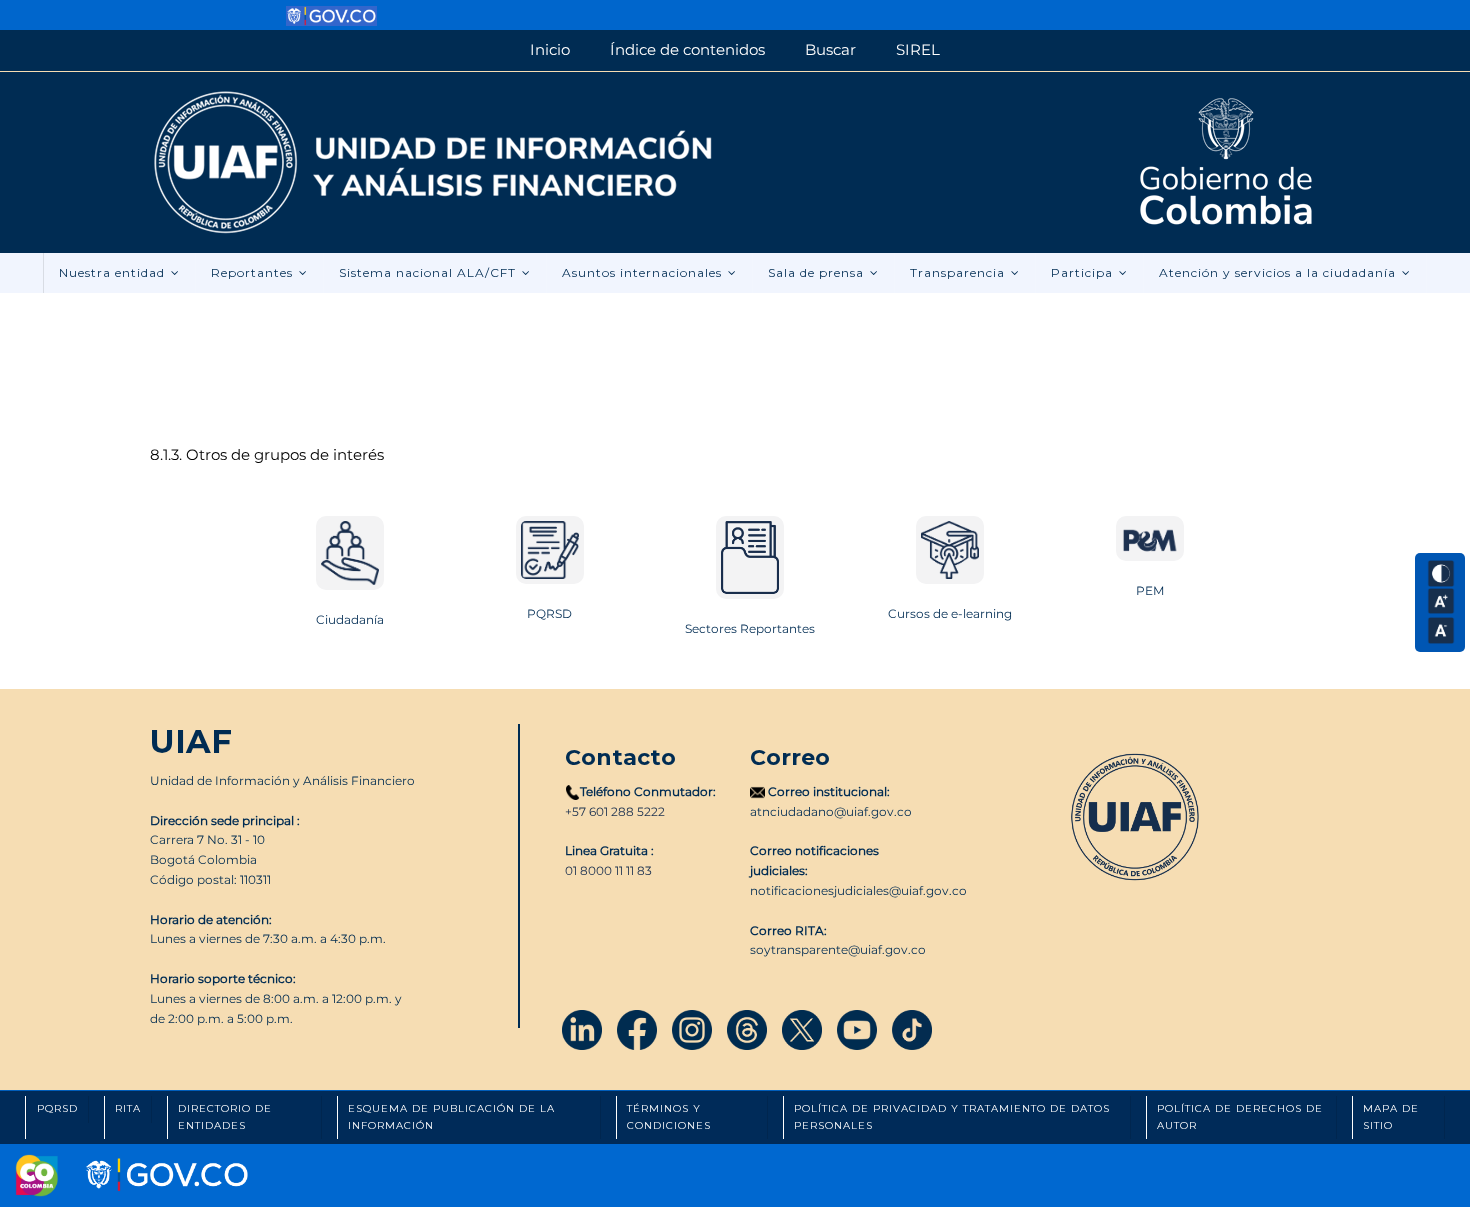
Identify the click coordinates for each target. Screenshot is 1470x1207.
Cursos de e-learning (950, 613)
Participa (1084, 272)
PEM (1150, 590)
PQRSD (549, 613)
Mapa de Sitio (1391, 1117)
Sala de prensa (818, 272)
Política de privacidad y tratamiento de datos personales (952, 1117)
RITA (128, 1108)
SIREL (918, 49)
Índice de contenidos (687, 49)
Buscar (830, 49)
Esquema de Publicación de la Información (451, 1117)
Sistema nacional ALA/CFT (429, 272)
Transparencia (959, 272)
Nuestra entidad (114, 272)
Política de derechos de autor (1240, 1117)
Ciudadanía (350, 619)
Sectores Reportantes (750, 628)
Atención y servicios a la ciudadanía (1279, 272)
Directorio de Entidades (225, 1117)
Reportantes (254, 272)
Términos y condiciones (669, 1117)
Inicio (550, 49)
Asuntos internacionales (644, 272)
